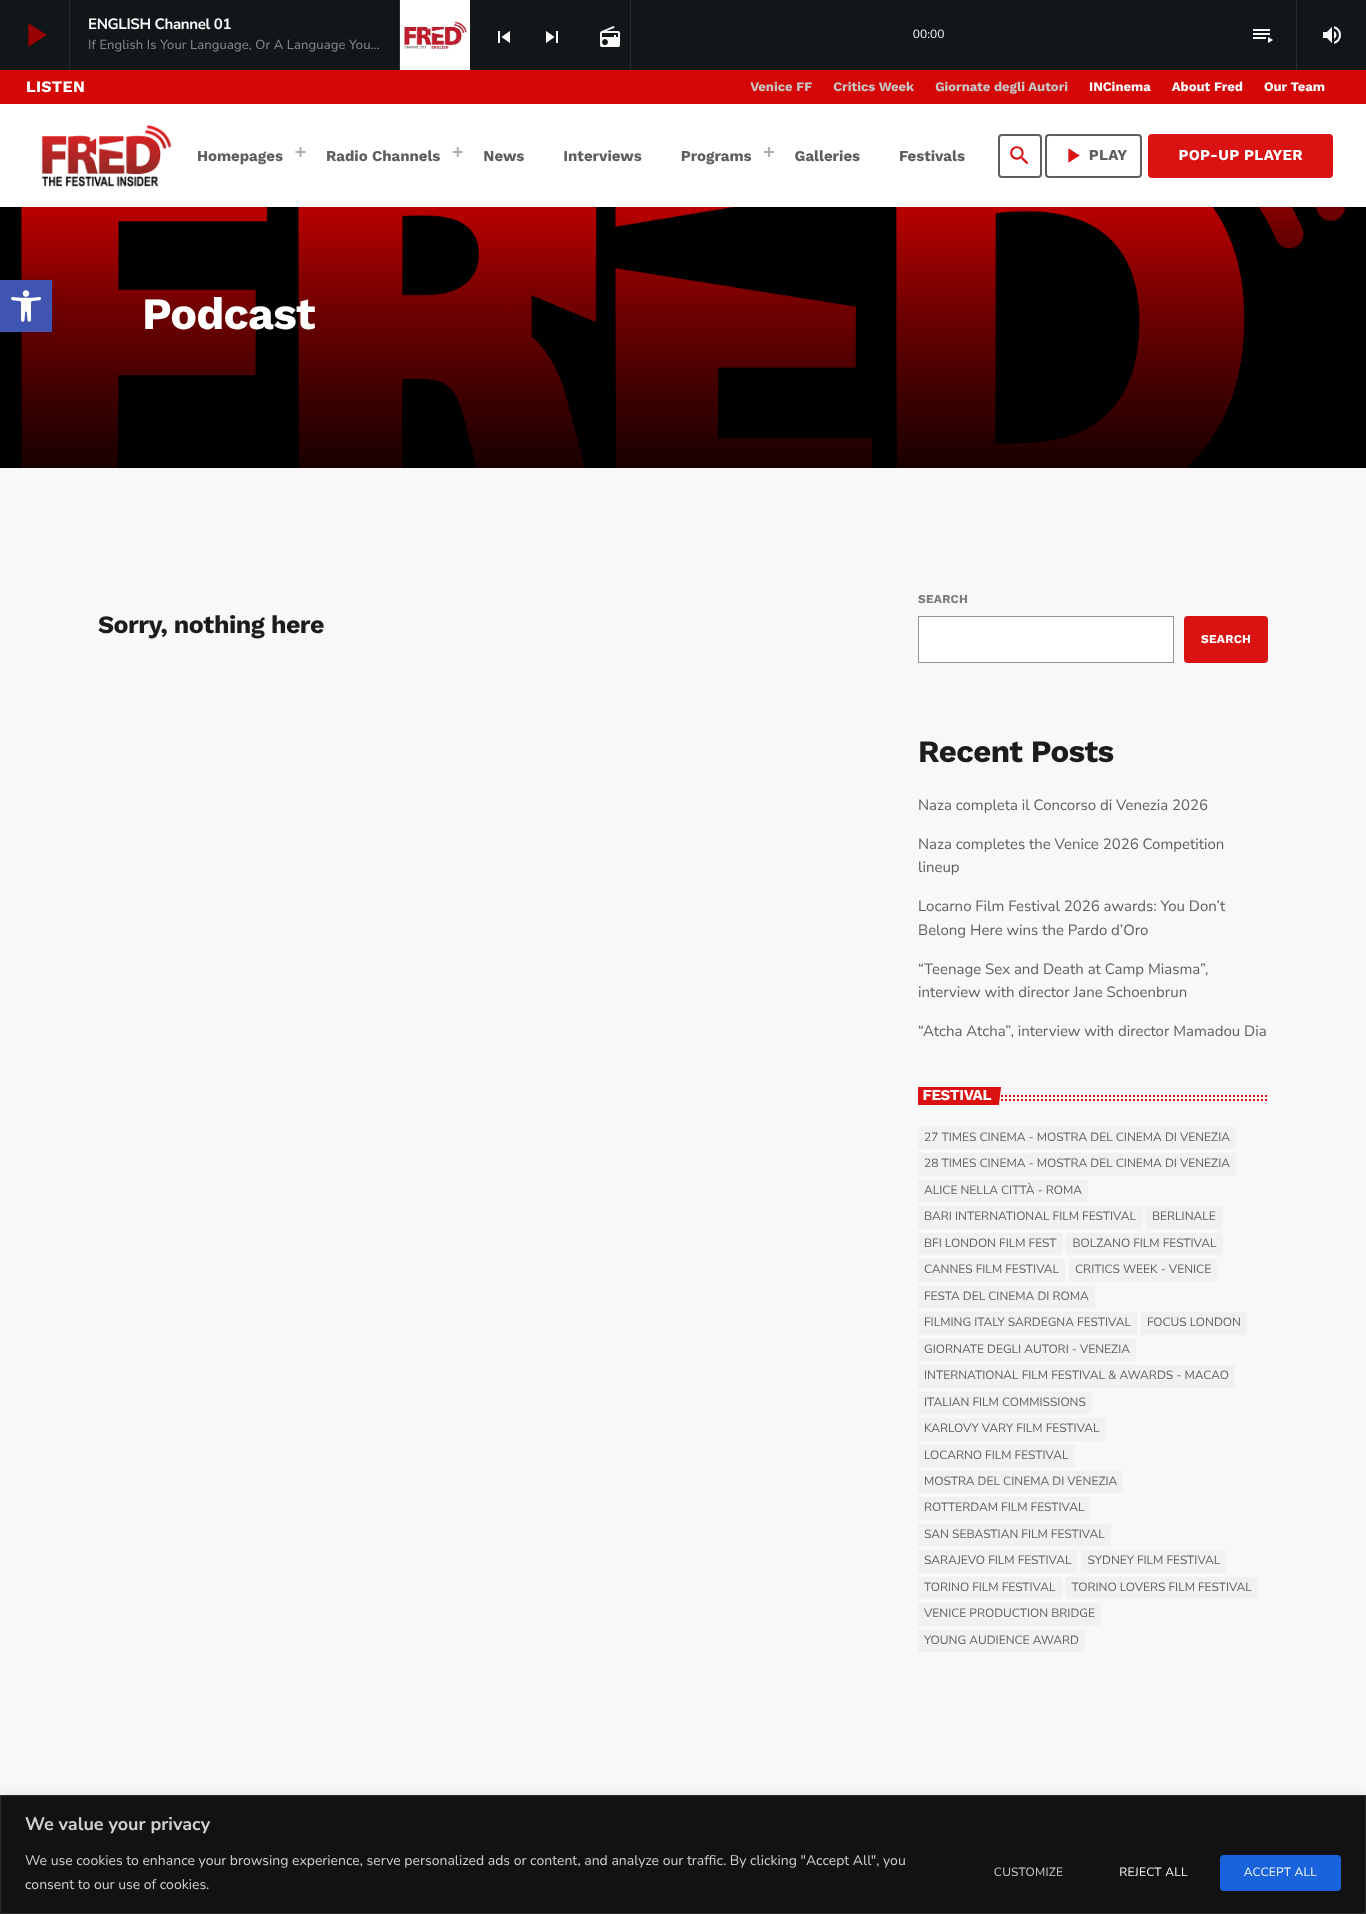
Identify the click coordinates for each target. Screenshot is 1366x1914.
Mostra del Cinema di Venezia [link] (1020, 1482)
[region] (683, 1854)
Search (943, 599)
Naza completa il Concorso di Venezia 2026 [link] (1063, 806)
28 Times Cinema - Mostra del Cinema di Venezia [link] (1077, 1164)
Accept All (1280, 1873)
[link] (26, 306)
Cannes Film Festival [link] (991, 1270)
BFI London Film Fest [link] (990, 1244)
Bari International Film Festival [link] (1030, 1217)
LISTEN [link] (55, 86)
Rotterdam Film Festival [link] (1004, 1508)
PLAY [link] (1094, 155)
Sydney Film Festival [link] (1153, 1561)
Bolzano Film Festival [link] (1144, 1244)
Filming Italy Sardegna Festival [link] (1027, 1323)
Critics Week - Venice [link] (1143, 1270)
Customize (1028, 1873)
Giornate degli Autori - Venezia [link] (1027, 1350)
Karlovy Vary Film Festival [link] (1012, 1429)
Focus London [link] (1194, 1323)
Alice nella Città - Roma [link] (1003, 1191)
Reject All (1153, 1873)
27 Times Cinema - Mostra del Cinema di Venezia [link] (1077, 1138)
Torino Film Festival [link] (990, 1588)
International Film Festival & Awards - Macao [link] (1076, 1376)
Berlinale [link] (1184, 1217)
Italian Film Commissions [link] (1005, 1403)
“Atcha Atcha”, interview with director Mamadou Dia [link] (1092, 1032)
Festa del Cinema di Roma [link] (1006, 1297)
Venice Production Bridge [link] (1009, 1614)
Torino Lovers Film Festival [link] (1162, 1588)
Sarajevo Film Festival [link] (997, 1561)
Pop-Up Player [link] (1240, 155)
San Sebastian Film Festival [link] (1014, 1535)
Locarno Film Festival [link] (996, 1456)
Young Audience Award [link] (1001, 1641)
